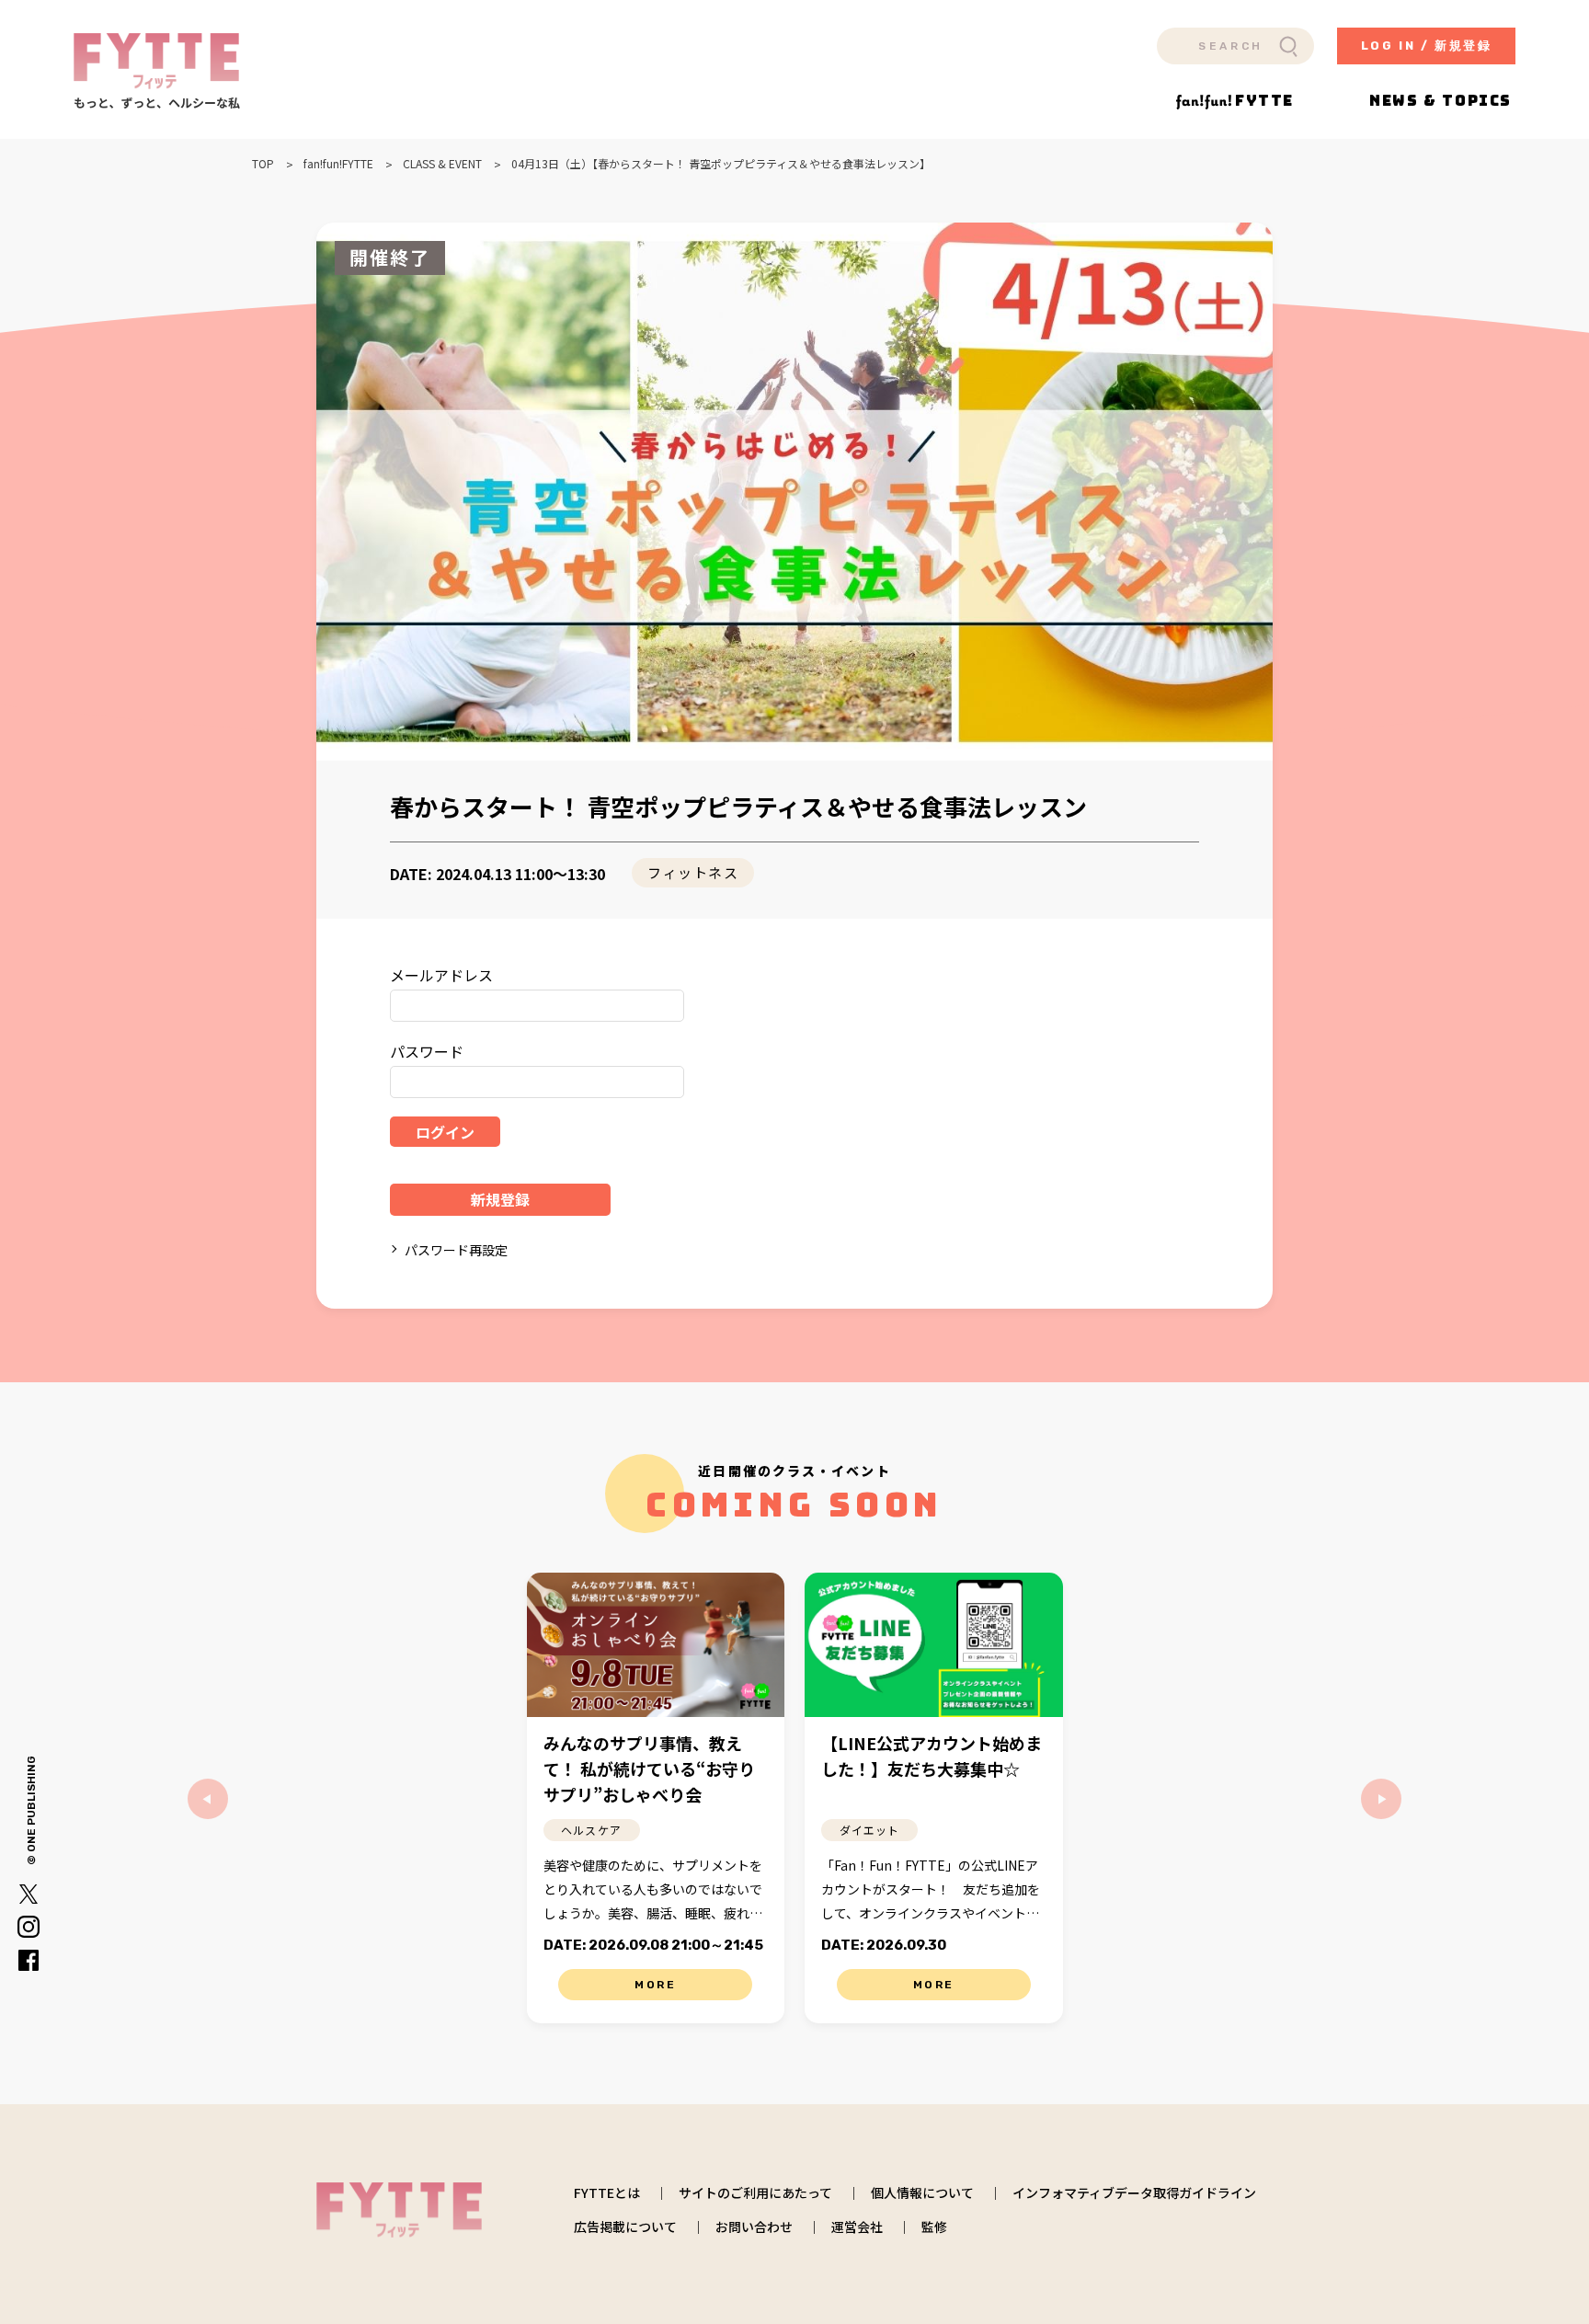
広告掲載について (625, 2227)
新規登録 (500, 1199)
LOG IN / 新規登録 (1427, 46)
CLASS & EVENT (442, 164)
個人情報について (922, 2192)
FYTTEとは (607, 2192)
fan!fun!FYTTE (338, 164)
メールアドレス (441, 975)
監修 (934, 2227)
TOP (263, 164)
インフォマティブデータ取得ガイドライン (1134, 2192)
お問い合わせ (754, 2227)
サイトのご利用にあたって (755, 2192)
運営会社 (857, 2227)
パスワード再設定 (456, 1250)
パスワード (427, 1051)
